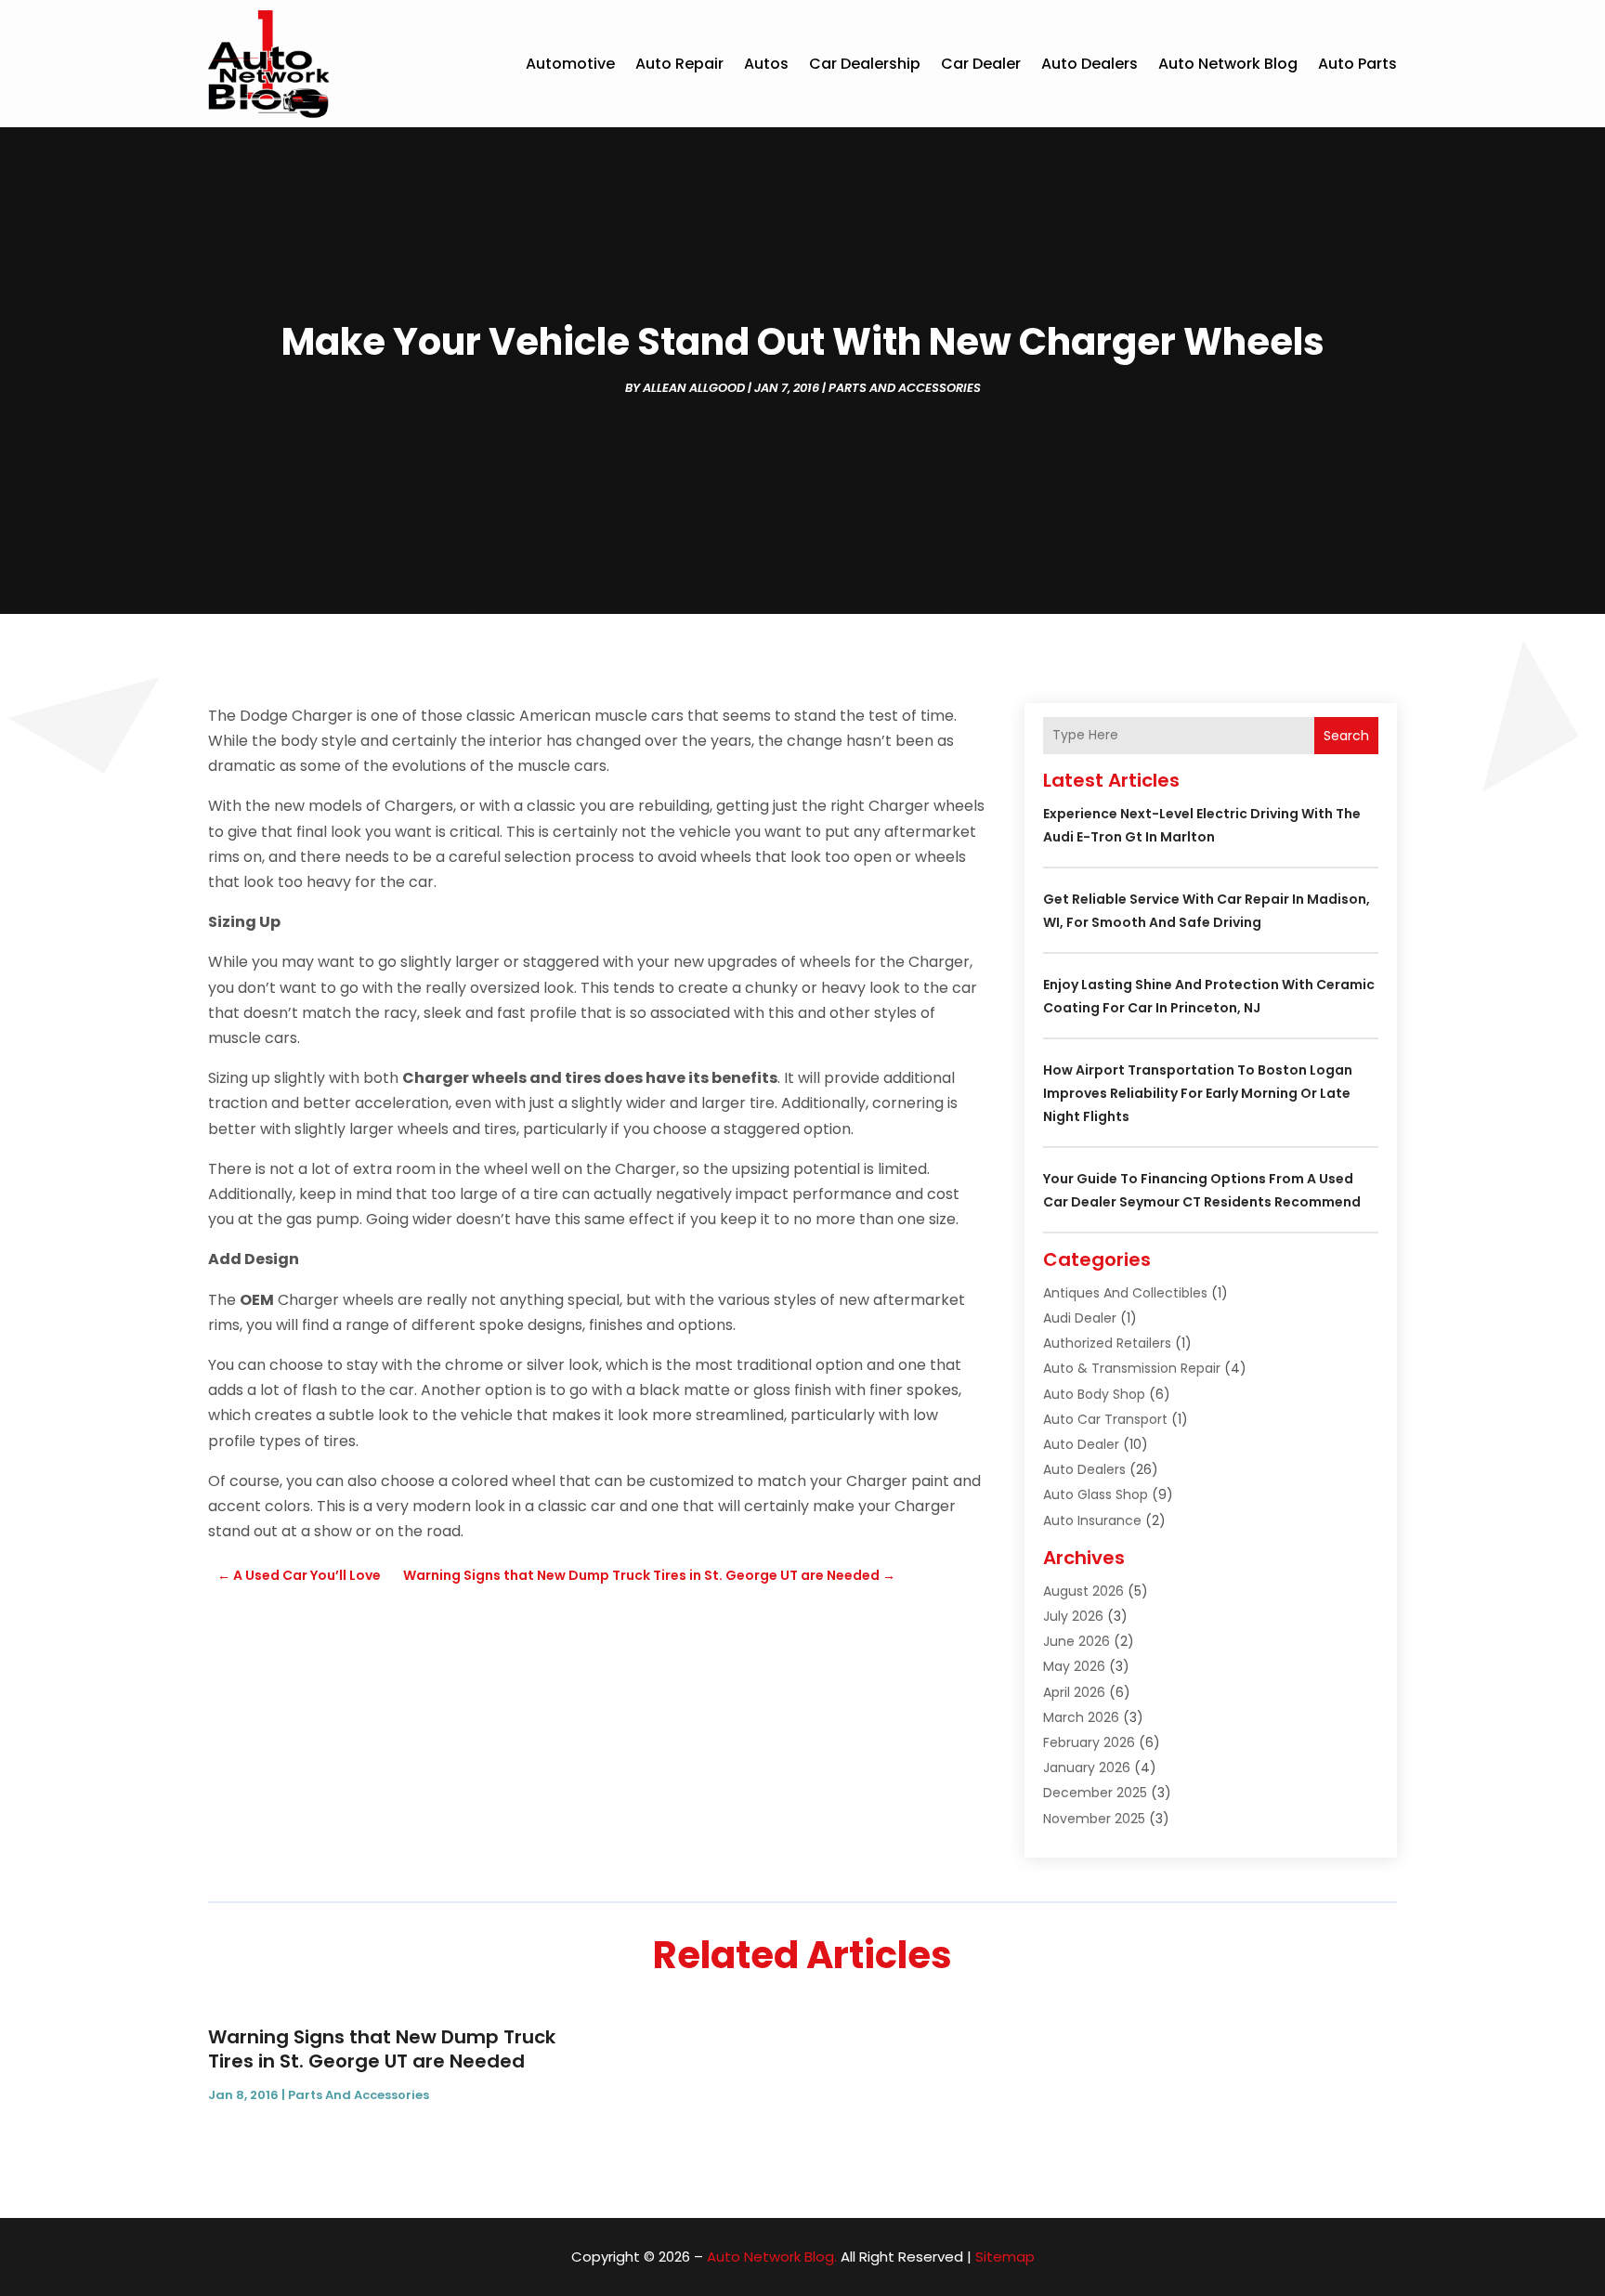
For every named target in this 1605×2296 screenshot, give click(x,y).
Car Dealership (865, 64)
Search (1346, 736)
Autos (766, 64)
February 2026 (1089, 1742)
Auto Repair (679, 64)
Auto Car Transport (1105, 1419)
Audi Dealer (1080, 1318)
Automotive (570, 64)
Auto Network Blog (1228, 64)
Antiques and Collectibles (1125, 1293)
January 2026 (1087, 1768)
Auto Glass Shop (1096, 1494)
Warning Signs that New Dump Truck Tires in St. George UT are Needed (382, 2049)
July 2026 (1073, 1616)
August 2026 (1083, 1591)
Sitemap (1005, 2257)
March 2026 (1081, 1717)
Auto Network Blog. (772, 2257)
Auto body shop (1094, 1394)
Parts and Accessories (905, 388)
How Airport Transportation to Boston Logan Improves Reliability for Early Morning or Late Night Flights (1198, 1093)
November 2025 (1094, 1819)
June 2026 (1077, 1641)
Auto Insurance (1092, 1520)
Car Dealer (981, 64)
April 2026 (1074, 1692)
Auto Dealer (1081, 1444)
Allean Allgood (694, 388)
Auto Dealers (1090, 64)
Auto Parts (1357, 64)
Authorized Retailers (1107, 1343)
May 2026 (1074, 1666)
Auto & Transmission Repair (1132, 1368)
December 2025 (1095, 1793)
